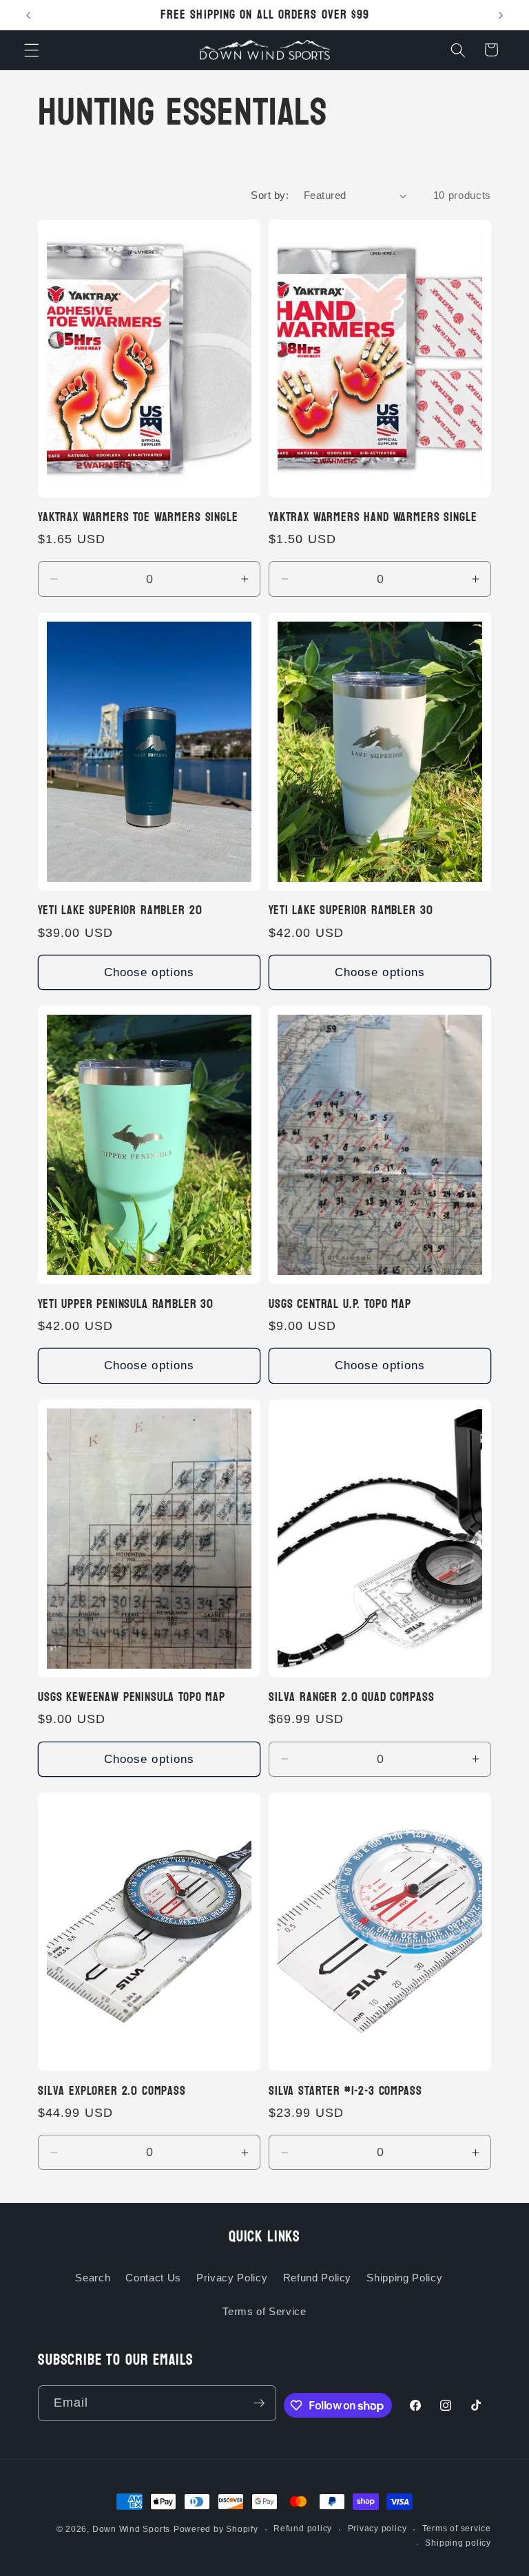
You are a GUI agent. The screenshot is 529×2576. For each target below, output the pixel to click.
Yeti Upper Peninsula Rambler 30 (126, 1305)
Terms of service (457, 2529)
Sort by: (270, 195)
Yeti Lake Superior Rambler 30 (351, 911)
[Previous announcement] (28, 15)
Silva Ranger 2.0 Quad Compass (351, 1698)
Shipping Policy (404, 2278)
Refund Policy (318, 2278)
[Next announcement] (501, 15)
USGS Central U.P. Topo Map (340, 1305)
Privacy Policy (232, 2278)
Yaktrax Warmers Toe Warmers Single (138, 518)
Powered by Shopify (216, 2529)
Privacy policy (377, 2529)
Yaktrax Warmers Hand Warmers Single (373, 518)
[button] (32, 50)
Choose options (149, 972)
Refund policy (303, 2529)
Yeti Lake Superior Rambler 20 (120, 911)
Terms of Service (264, 2311)
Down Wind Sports (131, 2529)
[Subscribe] (259, 2403)
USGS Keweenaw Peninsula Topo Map (132, 1698)
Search (93, 2278)
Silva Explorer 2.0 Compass (112, 2091)
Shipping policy (458, 2543)
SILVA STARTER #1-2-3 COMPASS (345, 2091)
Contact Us (153, 2278)
